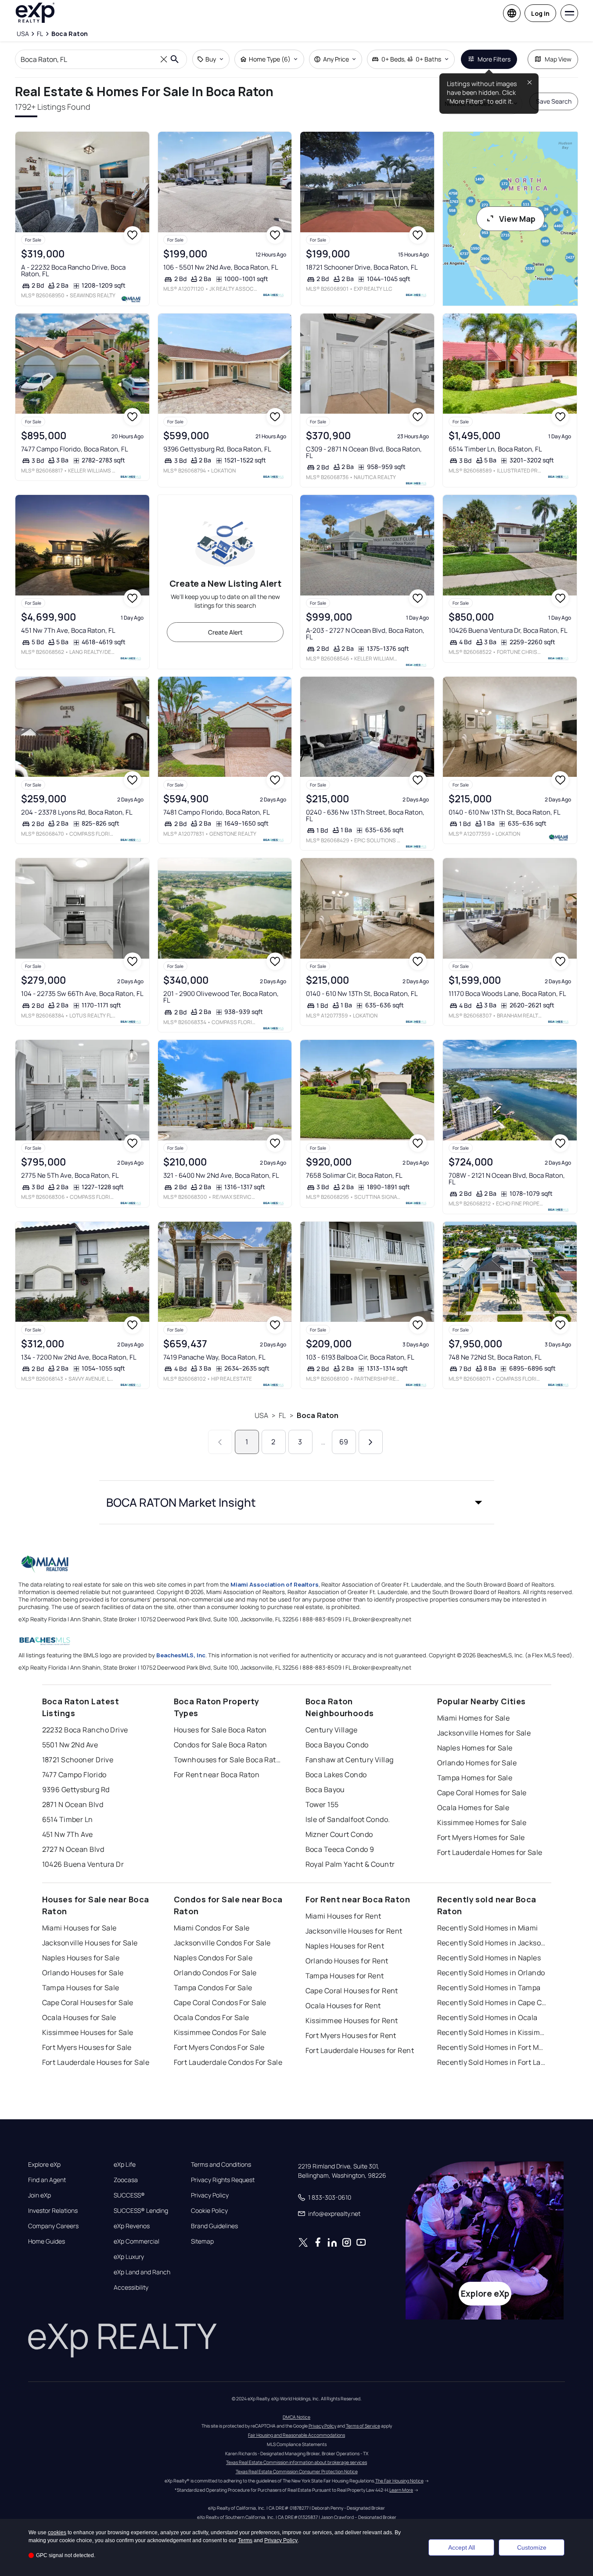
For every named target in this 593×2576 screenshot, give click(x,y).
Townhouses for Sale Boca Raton (229, 1760)
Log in (540, 13)
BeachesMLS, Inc (181, 1655)
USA (261, 1415)
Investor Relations (53, 2211)
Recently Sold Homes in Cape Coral (492, 2002)
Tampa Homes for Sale (475, 1778)
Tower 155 (322, 1804)
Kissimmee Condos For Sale (220, 2032)
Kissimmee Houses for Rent (352, 2020)
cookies (57, 2533)
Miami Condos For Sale (212, 1928)
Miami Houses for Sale (79, 1928)
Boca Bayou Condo (337, 1745)
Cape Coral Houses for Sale (88, 2002)
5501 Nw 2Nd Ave (70, 1745)
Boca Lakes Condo (336, 1775)
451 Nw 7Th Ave (68, 1834)
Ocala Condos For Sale (212, 2017)
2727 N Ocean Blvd (73, 1849)
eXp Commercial (137, 2241)
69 (344, 1442)
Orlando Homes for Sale (477, 1763)
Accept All (462, 2547)
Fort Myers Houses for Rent (351, 2035)
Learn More (401, 2490)
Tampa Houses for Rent (345, 1976)
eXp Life (125, 2165)
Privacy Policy (210, 2195)
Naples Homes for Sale (475, 1748)
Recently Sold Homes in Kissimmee (492, 2032)
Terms (245, 2540)
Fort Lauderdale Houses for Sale (96, 2062)
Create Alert (225, 632)
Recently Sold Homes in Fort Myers (492, 2047)
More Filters (494, 59)
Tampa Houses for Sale (81, 1988)
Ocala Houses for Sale (79, 2017)
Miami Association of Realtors (275, 1584)
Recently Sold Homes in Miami (488, 1928)
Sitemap (202, 2241)
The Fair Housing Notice (399, 2481)
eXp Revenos (132, 2226)
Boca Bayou (325, 1789)
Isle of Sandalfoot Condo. (348, 1819)
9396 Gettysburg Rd (76, 1789)
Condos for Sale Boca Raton (221, 1745)
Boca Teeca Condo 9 (340, 1849)
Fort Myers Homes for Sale (481, 1837)
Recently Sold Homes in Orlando (491, 1973)
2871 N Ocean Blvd (73, 1804)
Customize (532, 2547)
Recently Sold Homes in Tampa (489, 1988)
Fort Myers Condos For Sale (219, 2047)
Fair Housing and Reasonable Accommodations (296, 2435)
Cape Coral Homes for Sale (482, 1793)
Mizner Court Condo (339, 1834)
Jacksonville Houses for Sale (90, 1943)
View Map (517, 219)
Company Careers (53, 2226)
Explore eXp (44, 2165)
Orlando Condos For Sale (215, 1973)
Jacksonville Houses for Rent (354, 1931)
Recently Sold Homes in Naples (489, 1958)
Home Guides (47, 2241)
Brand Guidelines (214, 2226)
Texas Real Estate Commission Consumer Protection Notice (297, 2471)
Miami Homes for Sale (474, 1718)
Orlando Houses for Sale (83, 1973)
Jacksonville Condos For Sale (222, 1943)
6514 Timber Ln (68, 1819)
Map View (558, 59)
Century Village (332, 1730)
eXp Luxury (129, 2257)
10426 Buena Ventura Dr (83, 1864)
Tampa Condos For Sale (213, 1988)
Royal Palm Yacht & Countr (350, 1864)
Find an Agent (47, 2180)
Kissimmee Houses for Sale (88, 2032)
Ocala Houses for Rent (343, 2006)
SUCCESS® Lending (141, 2211)
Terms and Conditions (221, 2165)
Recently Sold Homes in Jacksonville (492, 1943)
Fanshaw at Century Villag (350, 1760)
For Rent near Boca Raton (217, 1775)
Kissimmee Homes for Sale (482, 1822)
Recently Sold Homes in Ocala (487, 2017)
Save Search (554, 101)
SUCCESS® (129, 2195)
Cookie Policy (209, 2211)
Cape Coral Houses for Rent (352, 1991)
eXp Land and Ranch (142, 2272)
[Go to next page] (371, 1442)
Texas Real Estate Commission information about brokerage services (296, 2462)
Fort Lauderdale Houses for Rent (360, 2050)
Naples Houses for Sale (81, 1958)
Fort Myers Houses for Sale (87, 2047)
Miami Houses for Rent (343, 1916)
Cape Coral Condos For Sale (220, 2002)
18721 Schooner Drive (78, 1760)
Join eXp (40, 2195)
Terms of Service (363, 2426)
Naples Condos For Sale (213, 1958)
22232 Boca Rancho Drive (85, 1730)
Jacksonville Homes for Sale (484, 1733)
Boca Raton (318, 1415)
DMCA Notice (296, 2417)
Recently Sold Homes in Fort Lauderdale (492, 2062)
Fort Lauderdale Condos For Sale (228, 2062)
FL (282, 1415)
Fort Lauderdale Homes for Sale (490, 1852)
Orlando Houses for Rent (347, 1961)
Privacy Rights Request (223, 2180)
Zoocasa (126, 2180)
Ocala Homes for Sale (473, 1808)
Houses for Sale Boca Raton (220, 1730)
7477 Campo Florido (74, 1775)
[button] (297, 1502)
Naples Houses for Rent (345, 1946)
